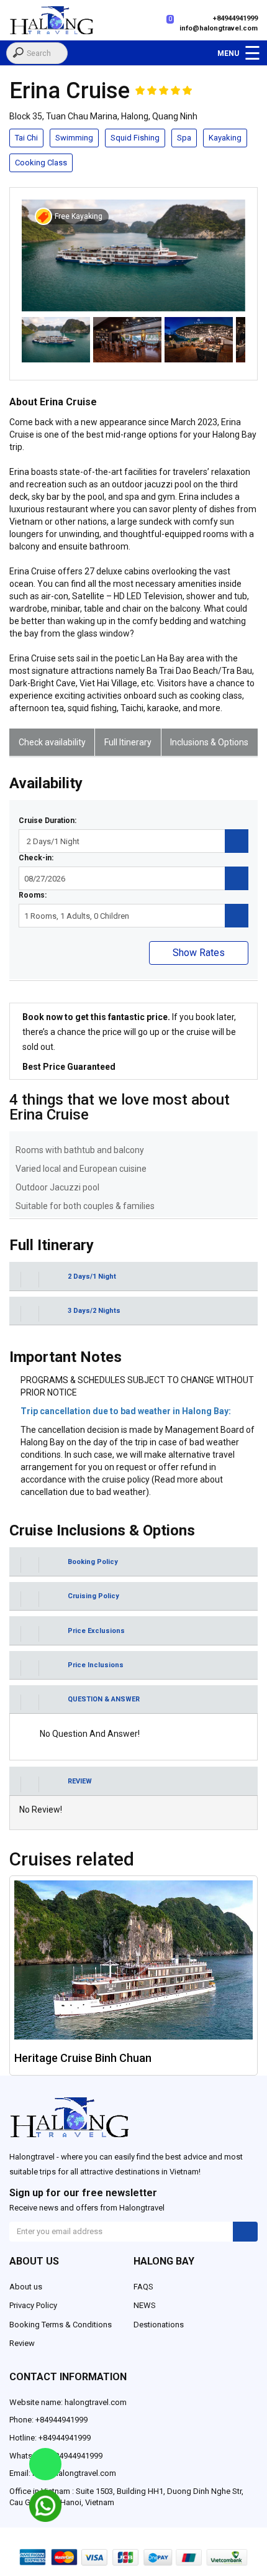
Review (22, 2343)
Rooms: (33, 895)
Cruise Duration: (48, 821)
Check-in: (36, 858)
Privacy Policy (33, 2305)
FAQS (143, 2287)
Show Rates (199, 953)
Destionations (159, 2325)
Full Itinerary (128, 742)
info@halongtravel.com (219, 28)
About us (26, 2287)
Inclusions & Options (209, 742)
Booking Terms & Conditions (61, 2325)
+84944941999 (235, 18)
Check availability (52, 742)
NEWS (145, 2305)
